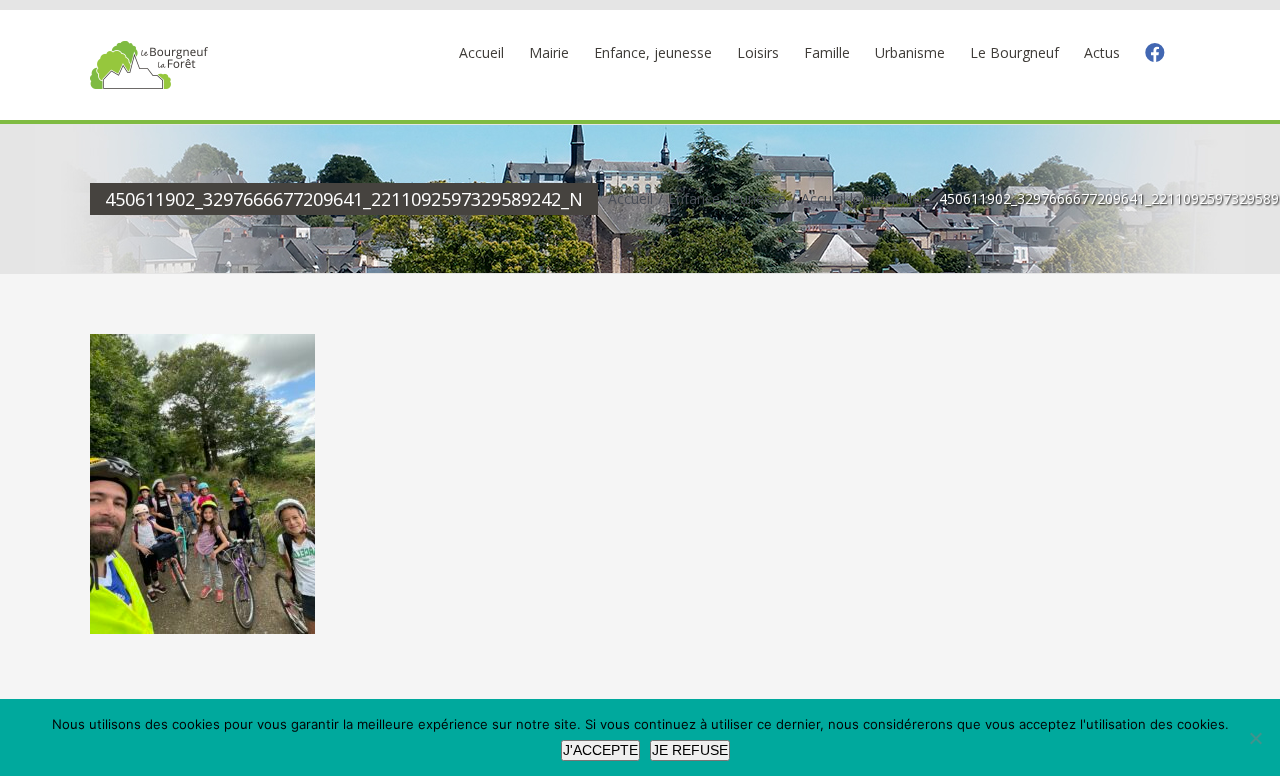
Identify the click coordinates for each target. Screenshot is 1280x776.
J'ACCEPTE (600, 750)
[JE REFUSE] (1255, 738)
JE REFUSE (690, 750)
